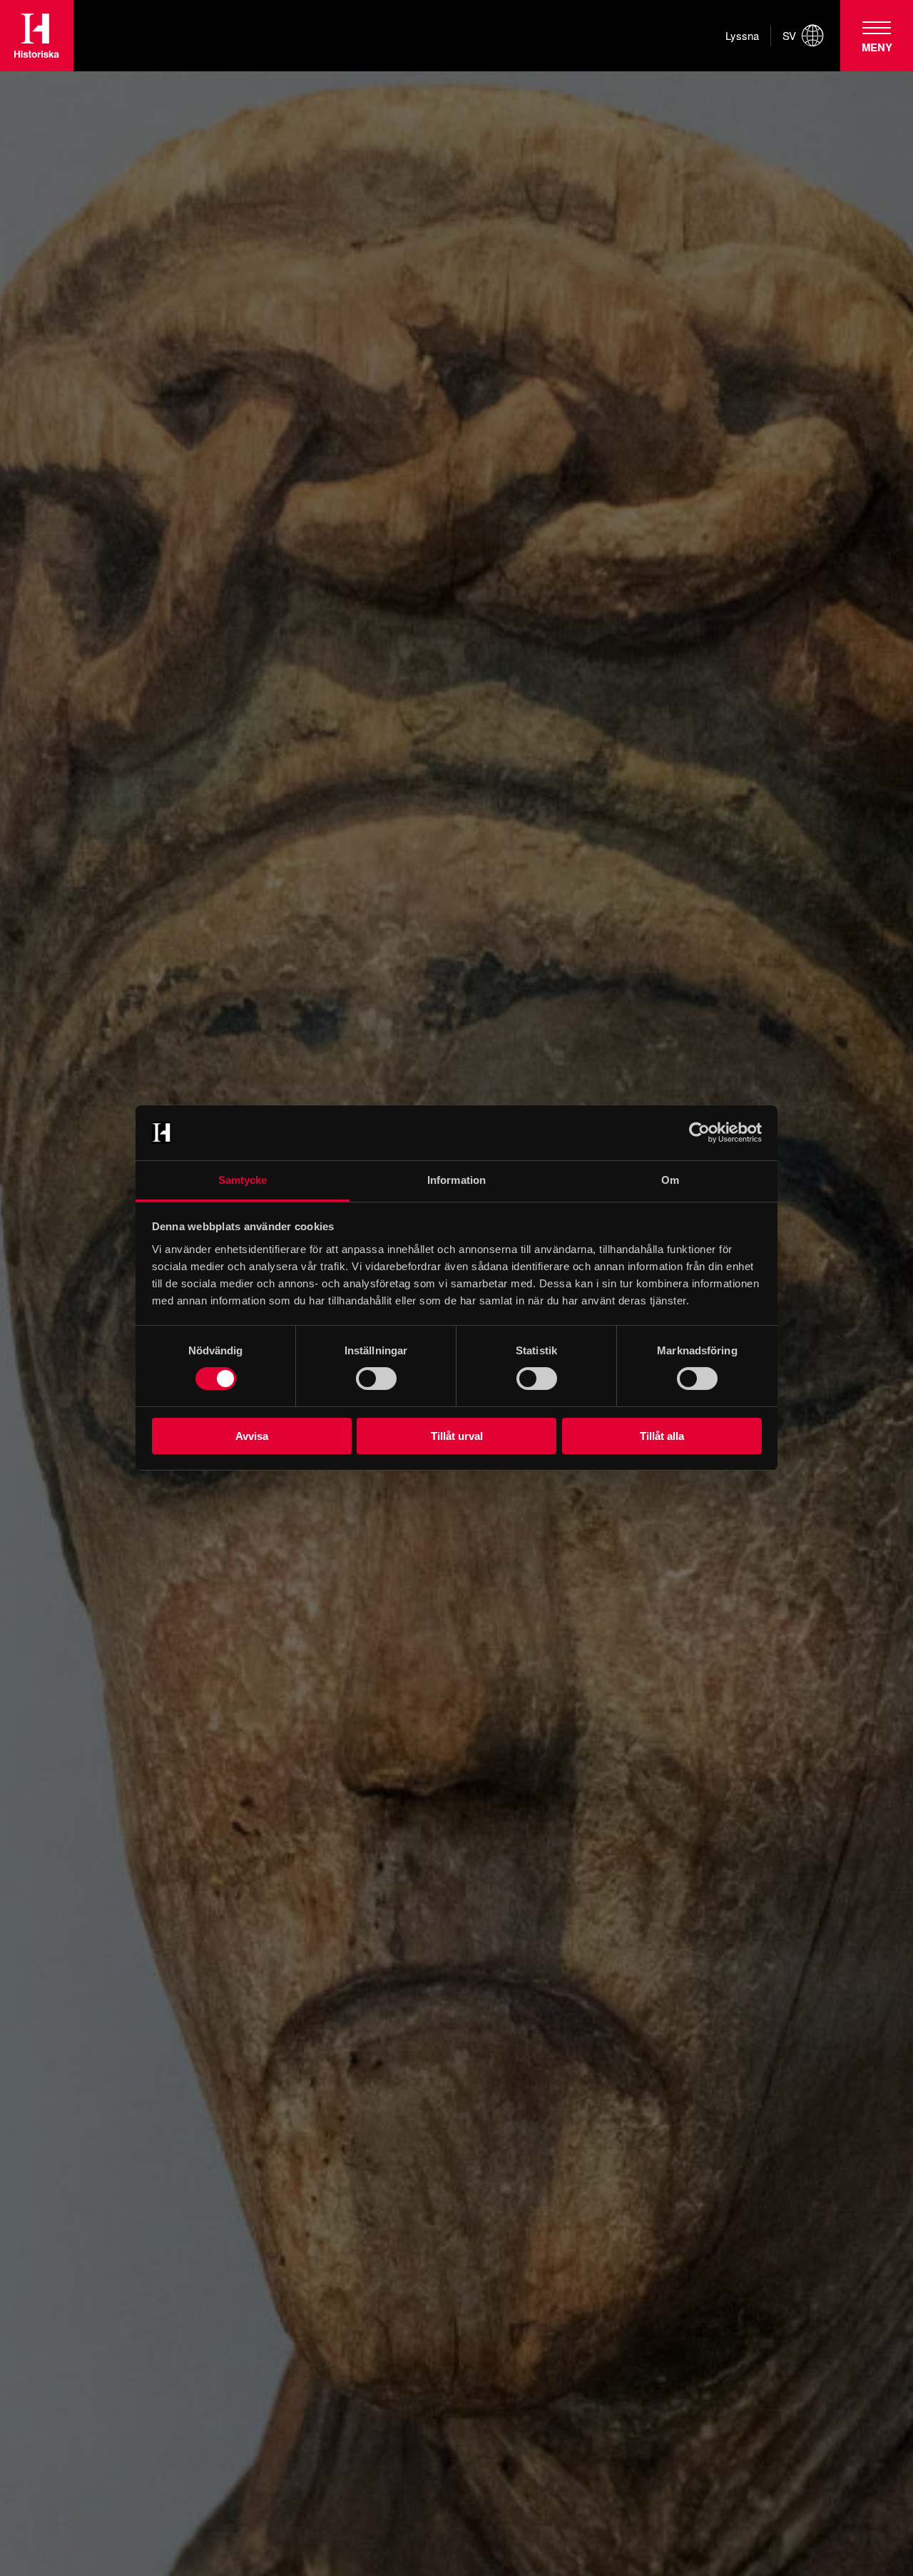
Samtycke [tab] (243, 1180)
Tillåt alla (662, 1436)
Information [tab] (456, 1180)
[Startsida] (37, 36)
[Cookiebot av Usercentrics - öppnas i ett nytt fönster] (699, 1133)
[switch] (376, 1379)
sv (789, 36)
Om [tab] (670, 1180)
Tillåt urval (457, 1436)
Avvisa (252, 1436)
